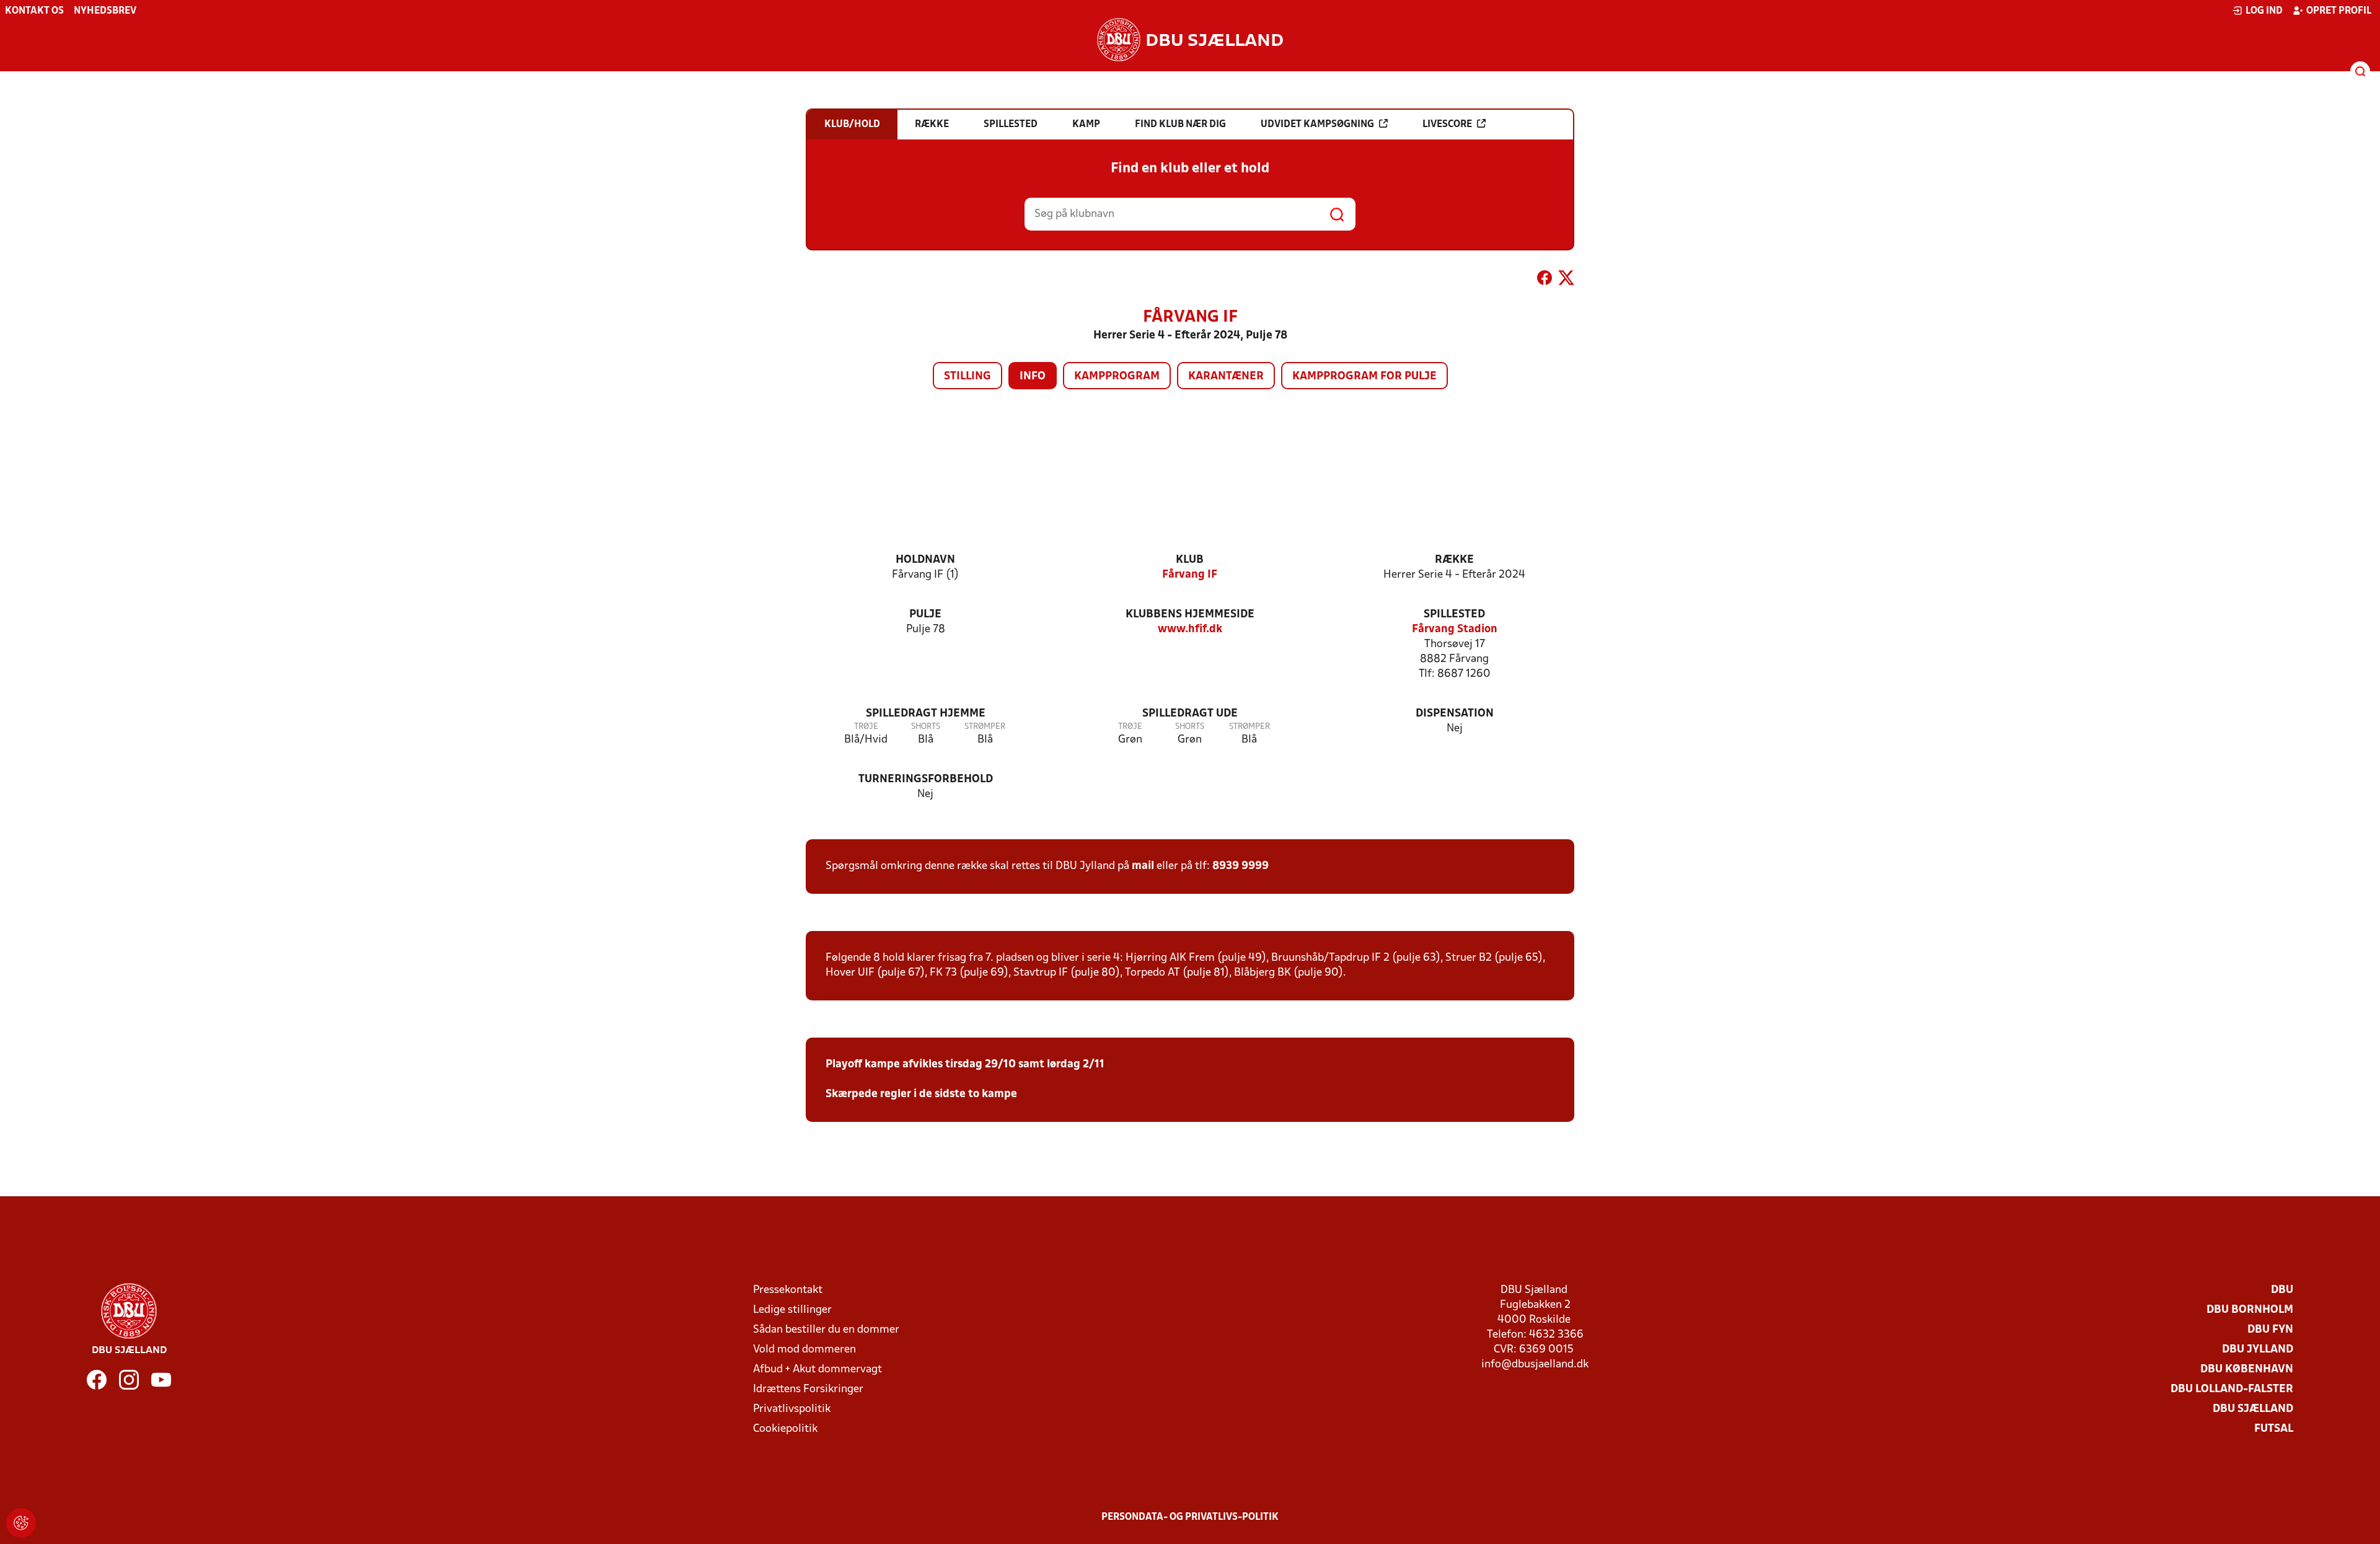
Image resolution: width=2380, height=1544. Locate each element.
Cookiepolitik (785, 1429)
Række (1454, 560)
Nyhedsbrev (105, 11)
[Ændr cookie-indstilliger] (21, 1523)
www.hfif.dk (1190, 629)
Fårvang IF (1190, 575)
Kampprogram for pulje (1364, 377)
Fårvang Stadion (1455, 629)
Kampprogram (1117, 377)
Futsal (2274, 1429)
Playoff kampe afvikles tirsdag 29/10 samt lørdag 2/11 (965, 1065)
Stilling (967, 377)
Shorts (926, 727)
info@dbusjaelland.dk (1535, 1365)
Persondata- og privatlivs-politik (1190, 1517)
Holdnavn (925, 560)
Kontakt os (34, 11)
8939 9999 (1241, 866)
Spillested (1454, 615)
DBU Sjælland (2253, 1409)
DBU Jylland (2258, 1350)
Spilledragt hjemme (926, 714)
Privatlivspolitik (792, 1409)
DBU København (2247, 1370)
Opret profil (2339, 11)
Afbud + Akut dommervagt (818, 1370)
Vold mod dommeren (804, 1350)
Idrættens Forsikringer (808, 1389)
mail (1143, 866)
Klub (1190, 560)
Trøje (866, 727)
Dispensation (1455, 714)
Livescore (1447, 125)
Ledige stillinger (792, 1310)
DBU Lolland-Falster (2232, 1389)
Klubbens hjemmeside (1190, 615)
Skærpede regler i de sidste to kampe (921, 1094)
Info (1033, 377)
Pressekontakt (788, 1290)
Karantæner (1226, 377)
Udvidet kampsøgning (1317, 125)
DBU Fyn (2270, 1330)
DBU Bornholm (2250, 1310)
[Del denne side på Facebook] (1545, 280)
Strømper (985, 727)
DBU (2282, 1290)
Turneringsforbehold (926, 779)
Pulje (925, 615)
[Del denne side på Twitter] (1566, 280)
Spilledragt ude (1190, 714)
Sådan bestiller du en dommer (826, 1330)
